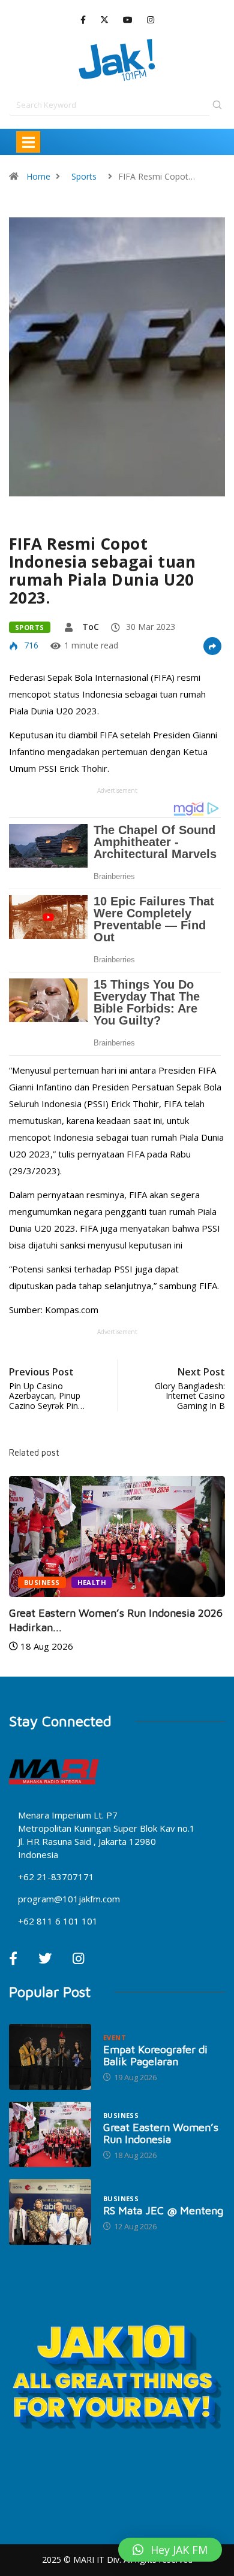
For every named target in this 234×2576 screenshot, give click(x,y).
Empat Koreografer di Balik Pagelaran (155, 2055)
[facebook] (83, 20)
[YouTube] (128, 20)
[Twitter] (104, 20)
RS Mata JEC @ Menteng (163, 2210)
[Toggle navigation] (28, 142)
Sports (84, 176)
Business (42, 1582)
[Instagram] (151, 20)
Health (92, 1582)
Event (115, 2037)
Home (38, 176)
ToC (91, 627)
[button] (170, 2550)
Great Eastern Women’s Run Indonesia (161, 2133)
